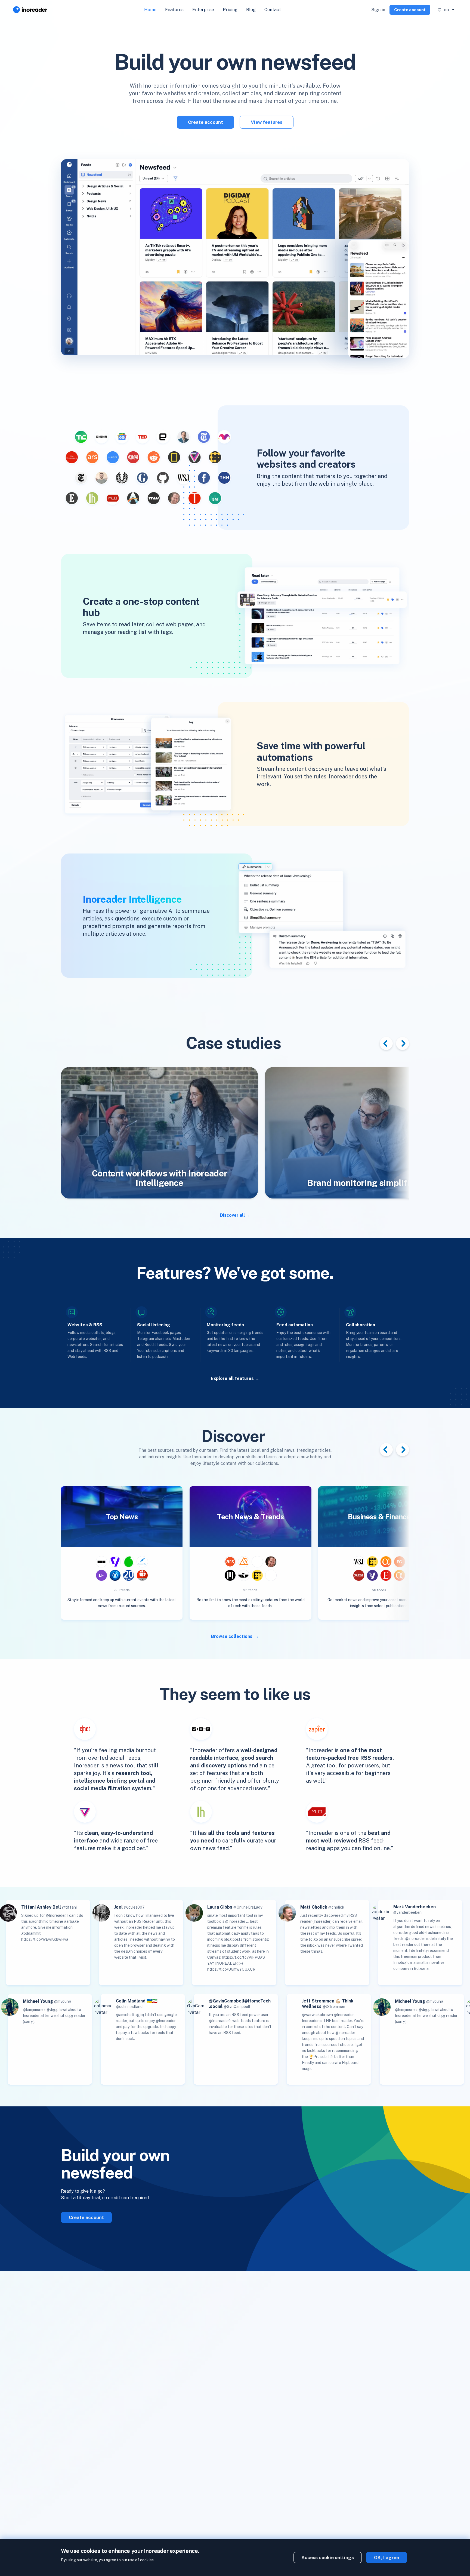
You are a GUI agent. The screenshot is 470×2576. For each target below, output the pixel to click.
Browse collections (232, 1636)
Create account (410, 10)
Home (150, 10)
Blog (251, 10)
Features (174, 10)
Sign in (378, 10)
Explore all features (232, 1378)
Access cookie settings (328, 2557)
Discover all (232, 1215)
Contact (273, 10)
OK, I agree (386, 2557)
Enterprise (203, 10)
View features (267, 122)
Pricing (230, 10)
